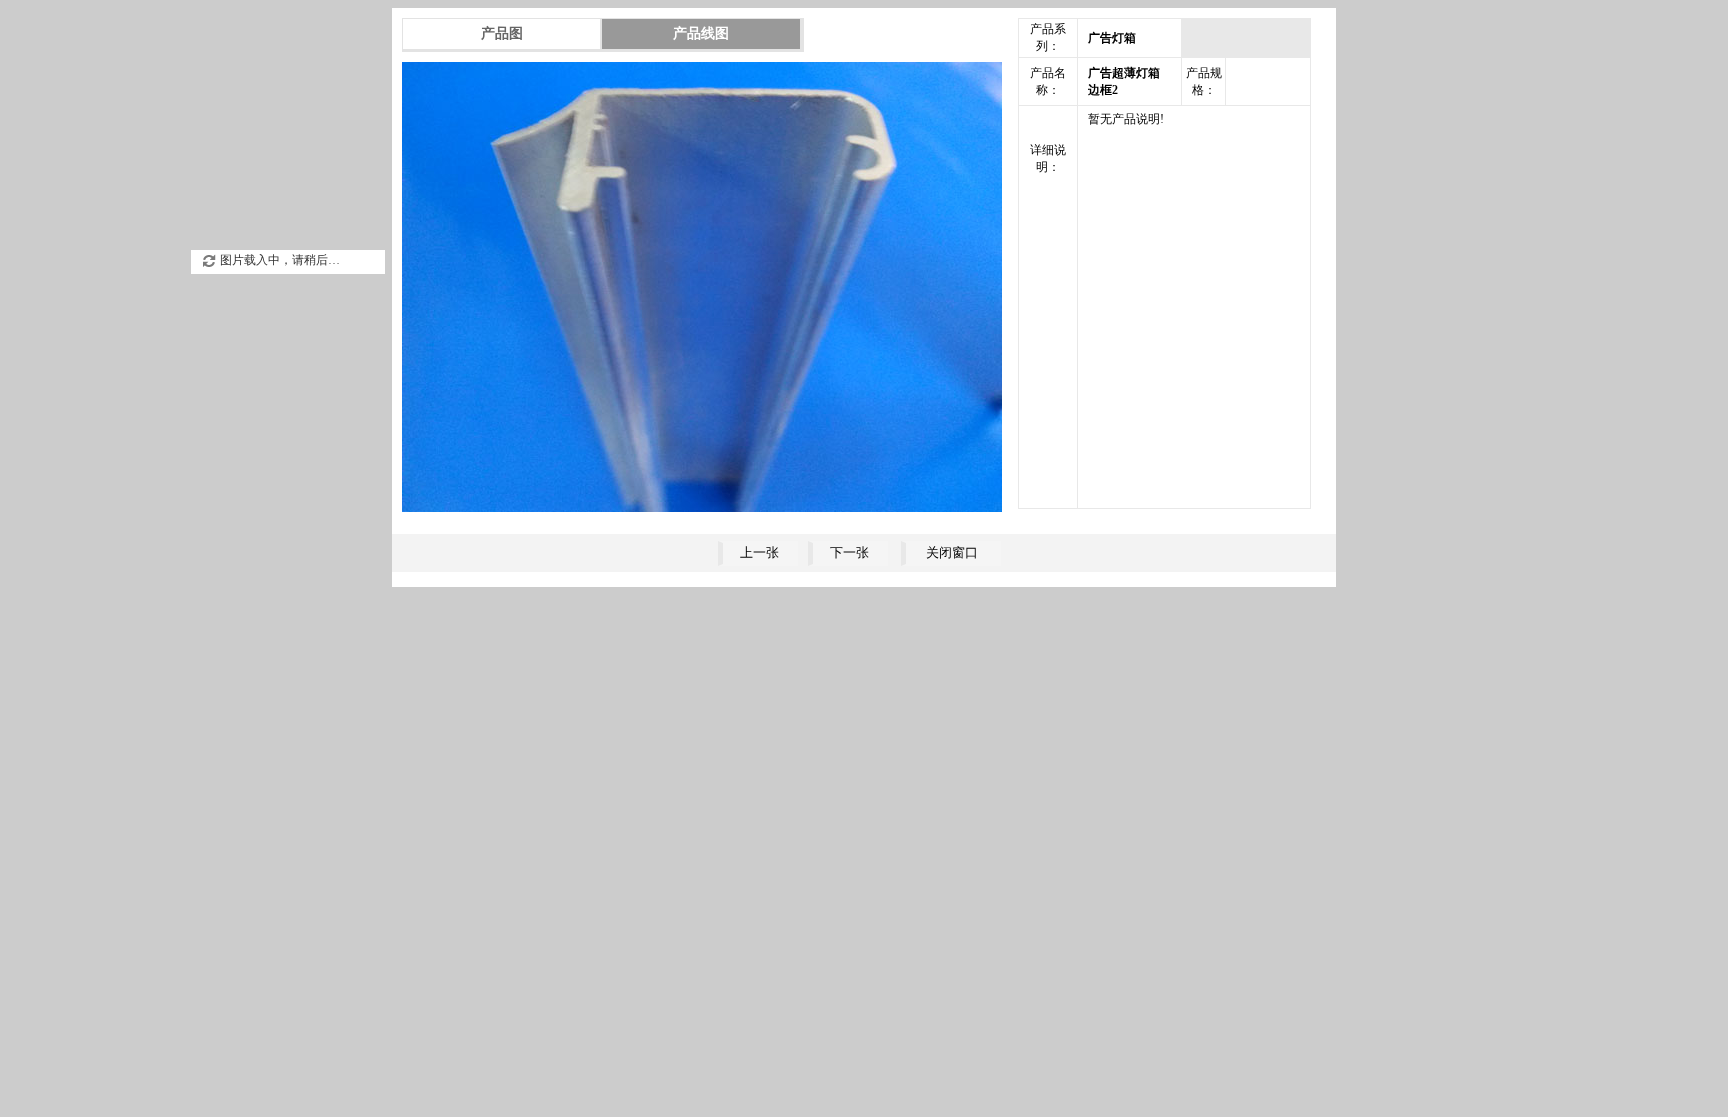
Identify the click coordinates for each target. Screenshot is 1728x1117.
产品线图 (701, 33)
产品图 (502, 33)
